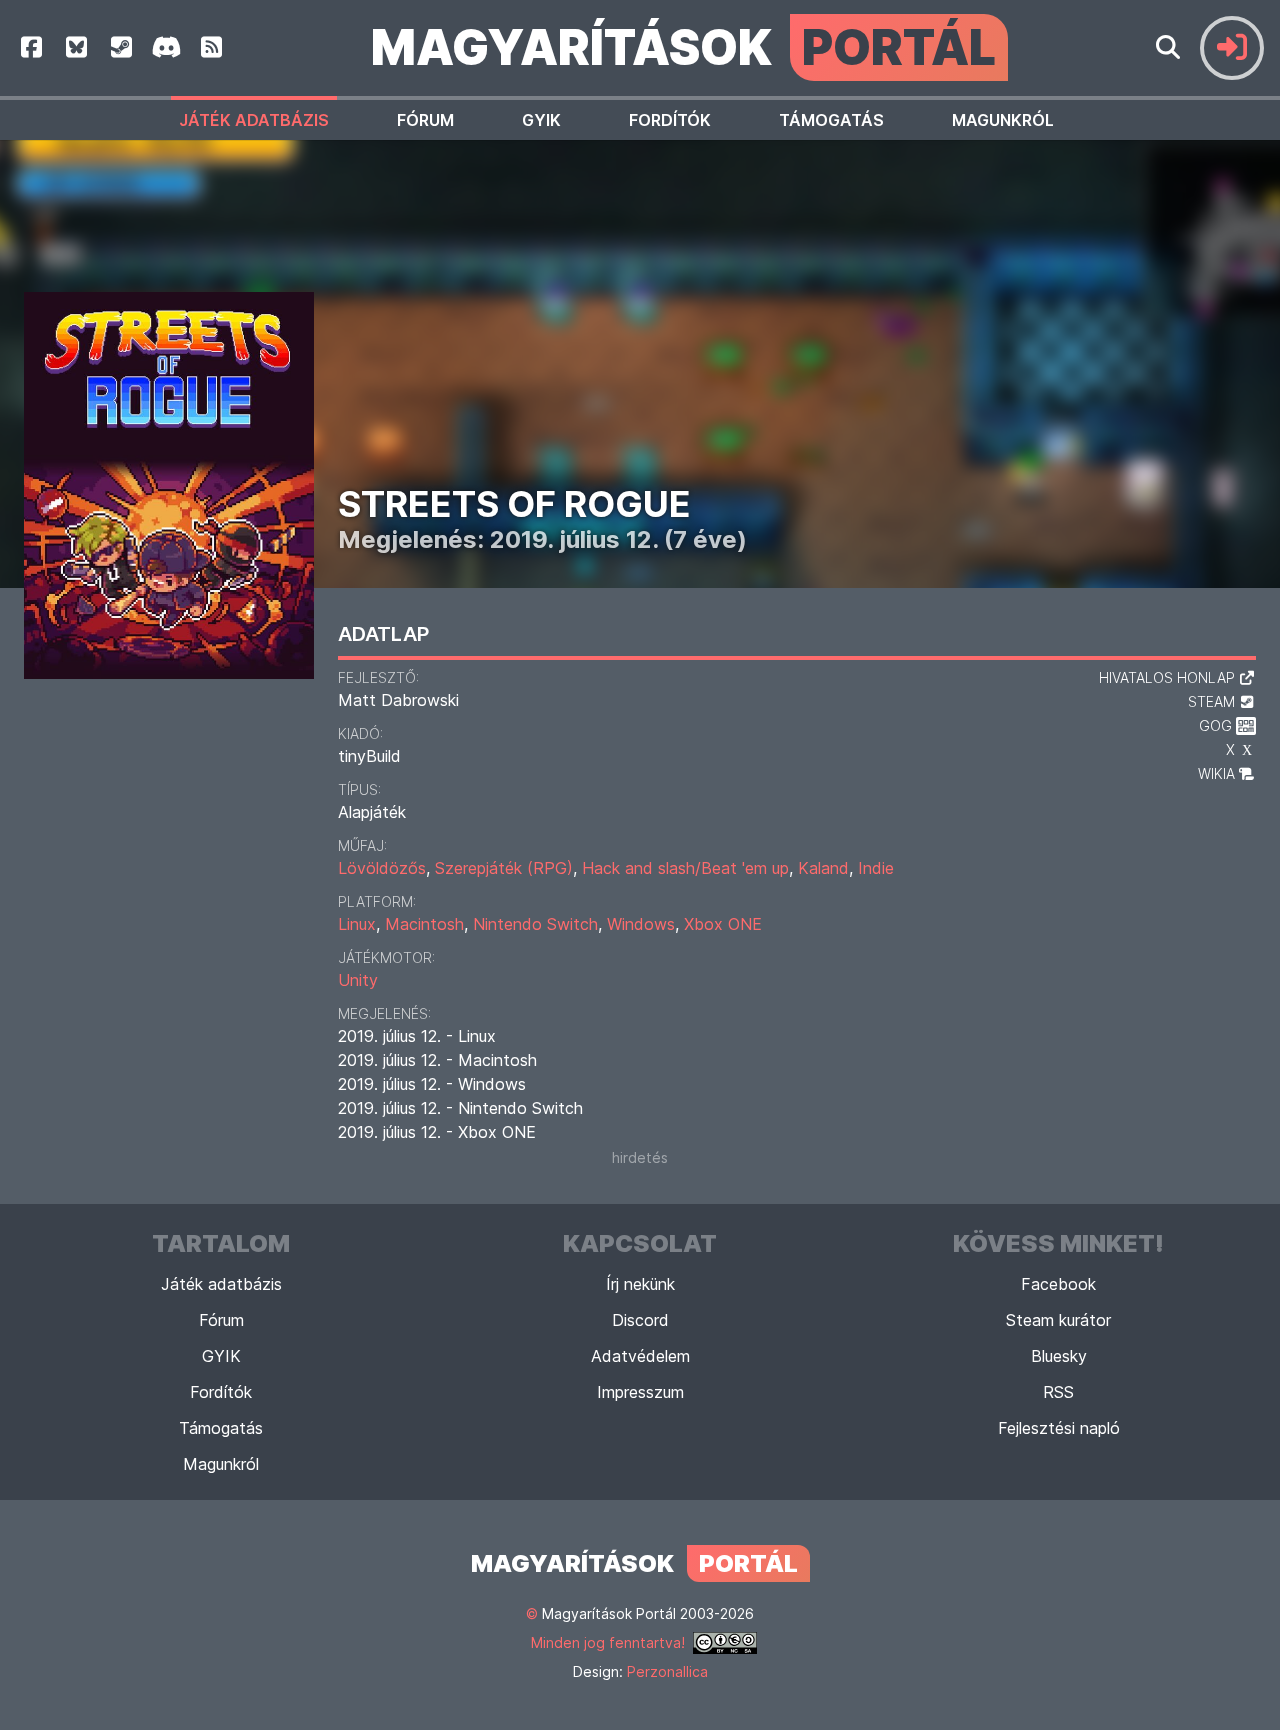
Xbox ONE (723, 924)
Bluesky (1059, 1356)
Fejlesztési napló (1059, 1428)
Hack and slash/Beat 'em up (685, 868)
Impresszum (640, 1392)
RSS (1058, 1392)
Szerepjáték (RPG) (504, 868)
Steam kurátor (1058, 1320)
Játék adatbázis (254, 120)
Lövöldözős (382, 868)
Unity (358, 980)
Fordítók (670, 120)
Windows (641, 924)
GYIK (541, 120)
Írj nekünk (640, 1284)
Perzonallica (667, 1671)
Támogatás (831, 120)
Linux (357, 924)
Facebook (1058, 1284)
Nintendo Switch (535, 924)
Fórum (425, 120)
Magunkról (1003, 120)
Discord (640, 1320)
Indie (876, 868)
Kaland (823, 868)
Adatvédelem (640, 1356)
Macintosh (424, 924)
